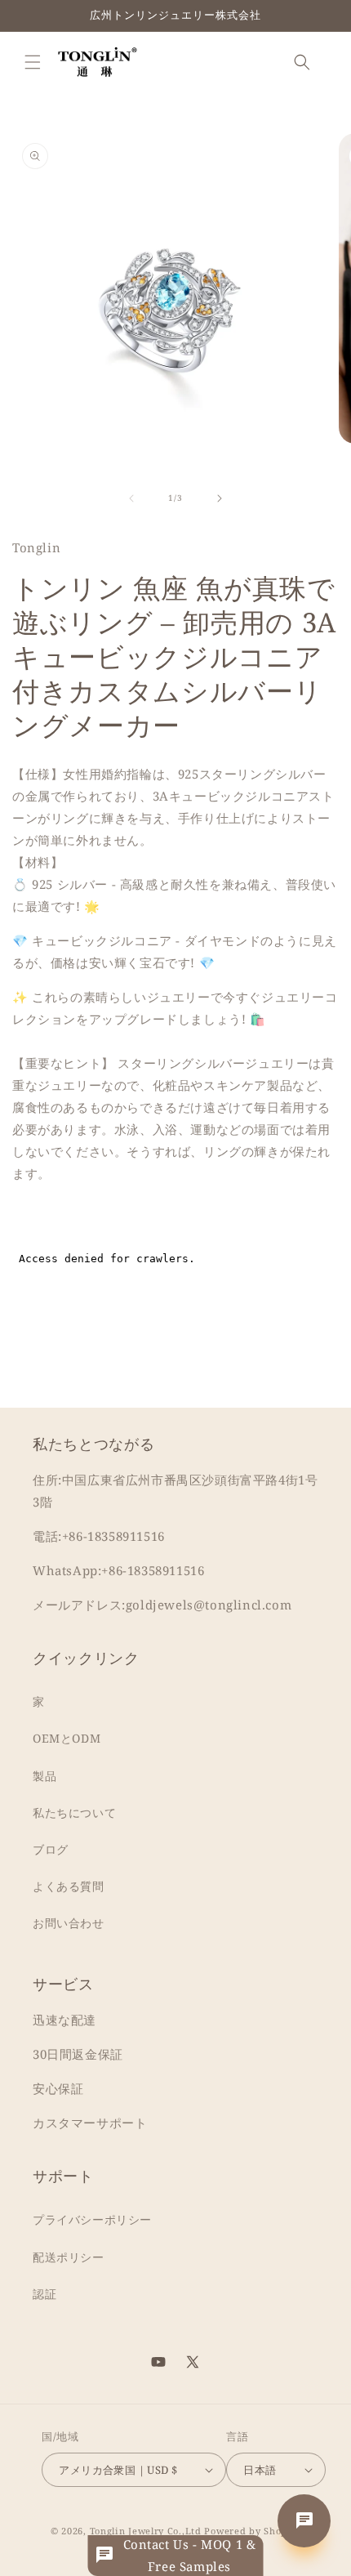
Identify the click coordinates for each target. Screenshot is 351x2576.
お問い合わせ (69, 1923)
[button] (33, 62)
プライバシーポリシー (92, 2219)
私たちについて (74, 1813)
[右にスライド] (220, 498)
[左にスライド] (131, 498)
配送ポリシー (69, 2257)
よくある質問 (69, 1886)
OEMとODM (67, 1738)
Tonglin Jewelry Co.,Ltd (146, 2531)
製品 (44, 1776)
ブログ (51, 1849)
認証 (44, 2294)
